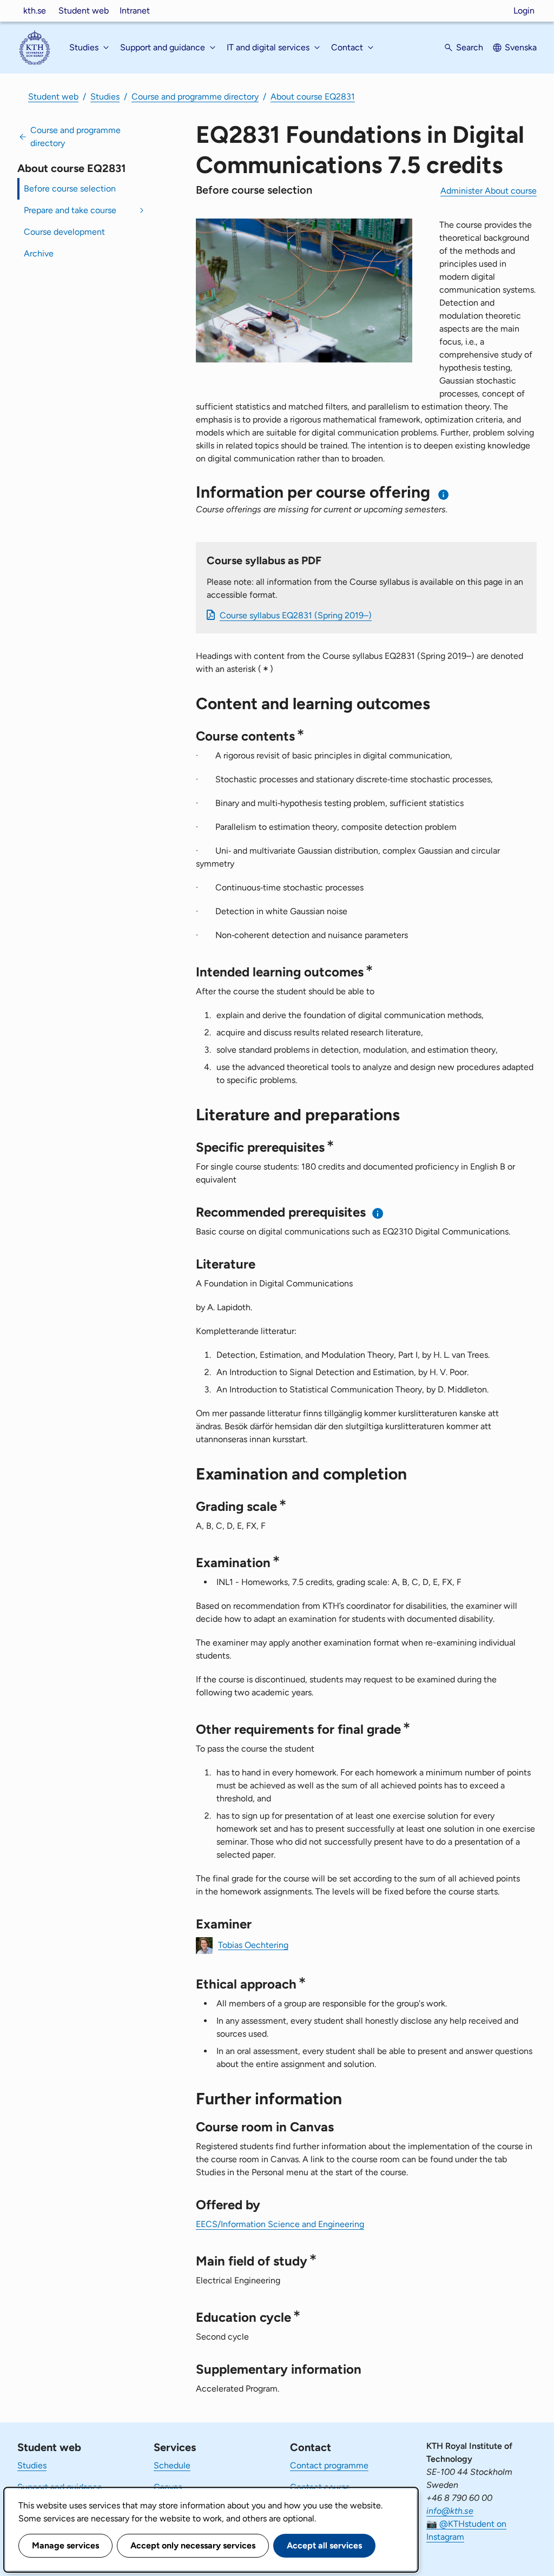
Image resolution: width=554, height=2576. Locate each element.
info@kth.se (450, 2511)
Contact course (320, 2487)
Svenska (521, 47)
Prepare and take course (70, 210)
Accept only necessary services (193, 2545)
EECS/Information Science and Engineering (280, 2224)
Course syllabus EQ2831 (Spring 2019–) (296, 615)
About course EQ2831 (313, 97)
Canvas (168, 2487)
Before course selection (70, 189)
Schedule (172, 2465)
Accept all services (324, 2545)
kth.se (35, 11)
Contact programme (329, 2465)
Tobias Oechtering (253, 1944)
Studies (105, 97)
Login (524, 11)
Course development (64, 232)
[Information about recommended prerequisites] (378, 1213)
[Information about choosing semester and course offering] (444, 495)
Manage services (65, 2545)
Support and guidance (60, 2487)
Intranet (135, 11)
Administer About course (489, 191)
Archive (39, 253)
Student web (84, 11)
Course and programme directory (195, 97)
